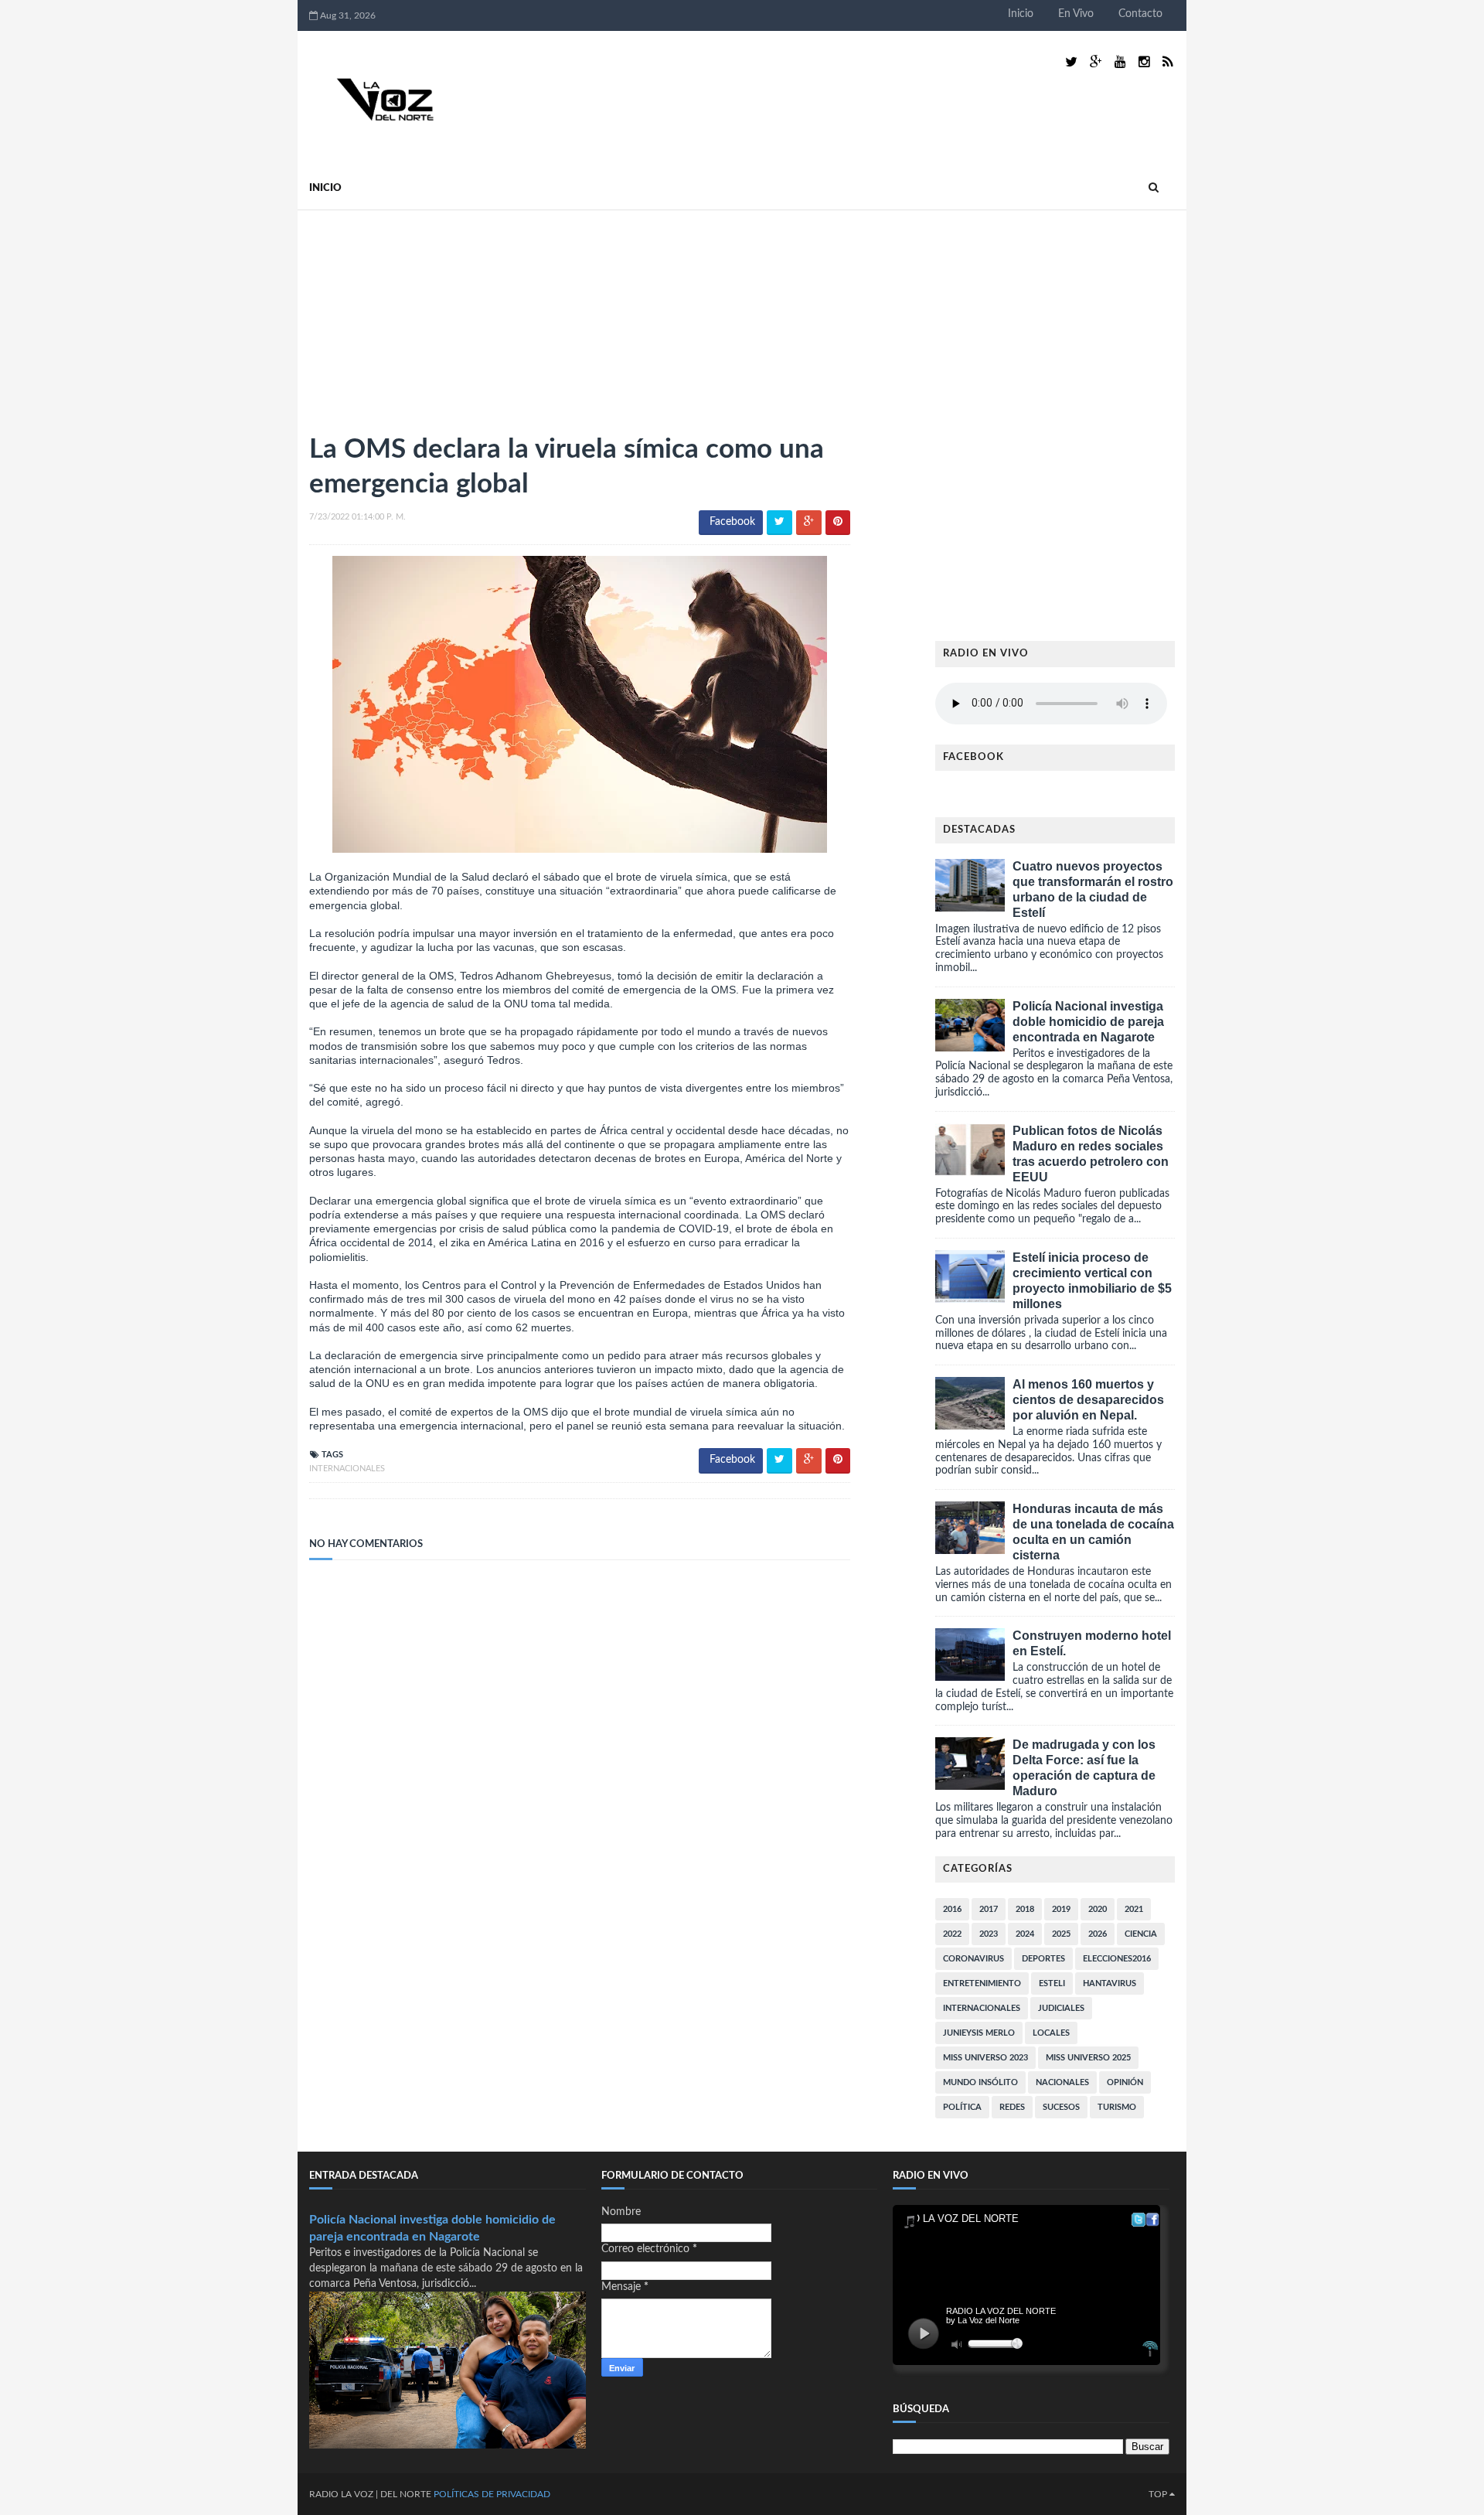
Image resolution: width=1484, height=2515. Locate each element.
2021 (1134, 1909)
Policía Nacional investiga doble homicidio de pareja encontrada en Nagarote (1088, 1022)
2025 (1061, 1934)
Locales (1051, 2033)
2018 (1025, 1909)
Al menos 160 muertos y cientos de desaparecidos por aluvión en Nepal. (1088, 1400)
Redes (1012, 2107)
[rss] (1167, 62)
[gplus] (1096, 62)
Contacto (1140, 14)
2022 (952, 1934)
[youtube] (1120, 62)
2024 (1025, 1934)
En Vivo (1076, 14)
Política (962, 2107)
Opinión (1125, 2082)
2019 (1061, 1909)
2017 (989, 1909)
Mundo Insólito (980, 2082)
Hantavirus (1110, 1983)
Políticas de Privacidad (492, 2494)
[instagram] (1144, 62)
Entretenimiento (982, 1983)
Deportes (1043, 1959)
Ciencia (1141, 1934)
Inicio (1021, 14)
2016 (952, 1909)
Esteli (1052, 1983)
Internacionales (347, 1469)
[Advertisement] (425, 315)
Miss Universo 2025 (1088, 2058)
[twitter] (1071, 62)
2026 (1098, 1934)
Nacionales (1062, 2082)
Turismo (1117, 2107)
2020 (1098, 1909)
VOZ (364, 2494)
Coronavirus (973, 1959)
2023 (989, 1934)
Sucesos (1061, 2107)
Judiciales (1061, 2008)
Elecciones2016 (1117, 1959)
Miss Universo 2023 (985, 2058)
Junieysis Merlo (979, 2033)
